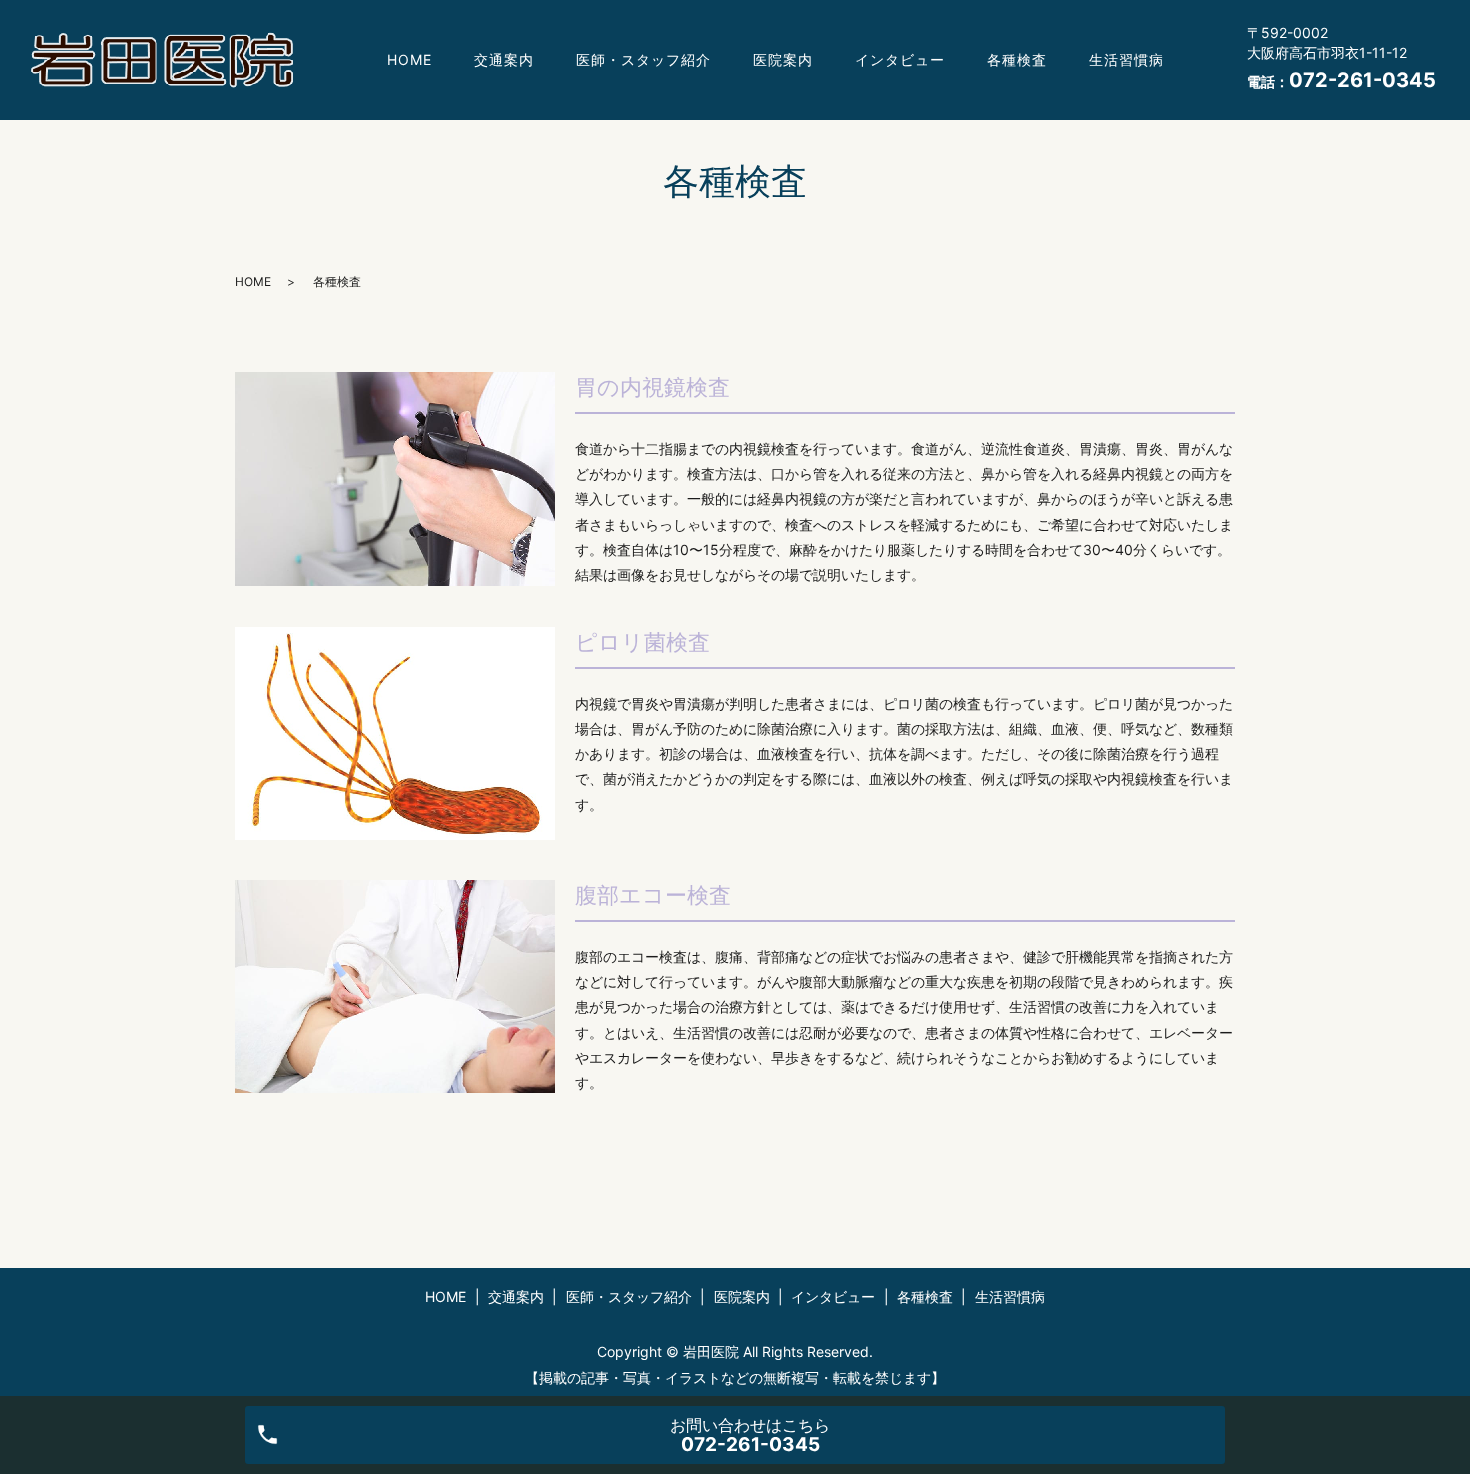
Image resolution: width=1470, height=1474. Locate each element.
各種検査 (1017, 59)
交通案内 (504, 59)
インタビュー (900, 59)
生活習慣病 (1126, 59)
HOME (409, 59)
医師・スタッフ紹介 (643, 59)
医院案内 (783, 59)
